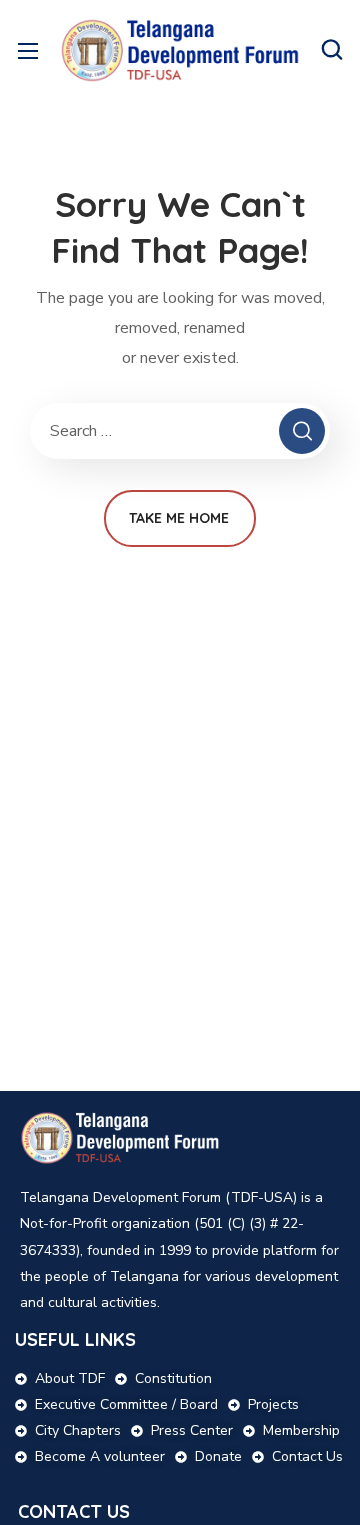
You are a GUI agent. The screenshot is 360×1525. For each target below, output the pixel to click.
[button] (332, 50)
